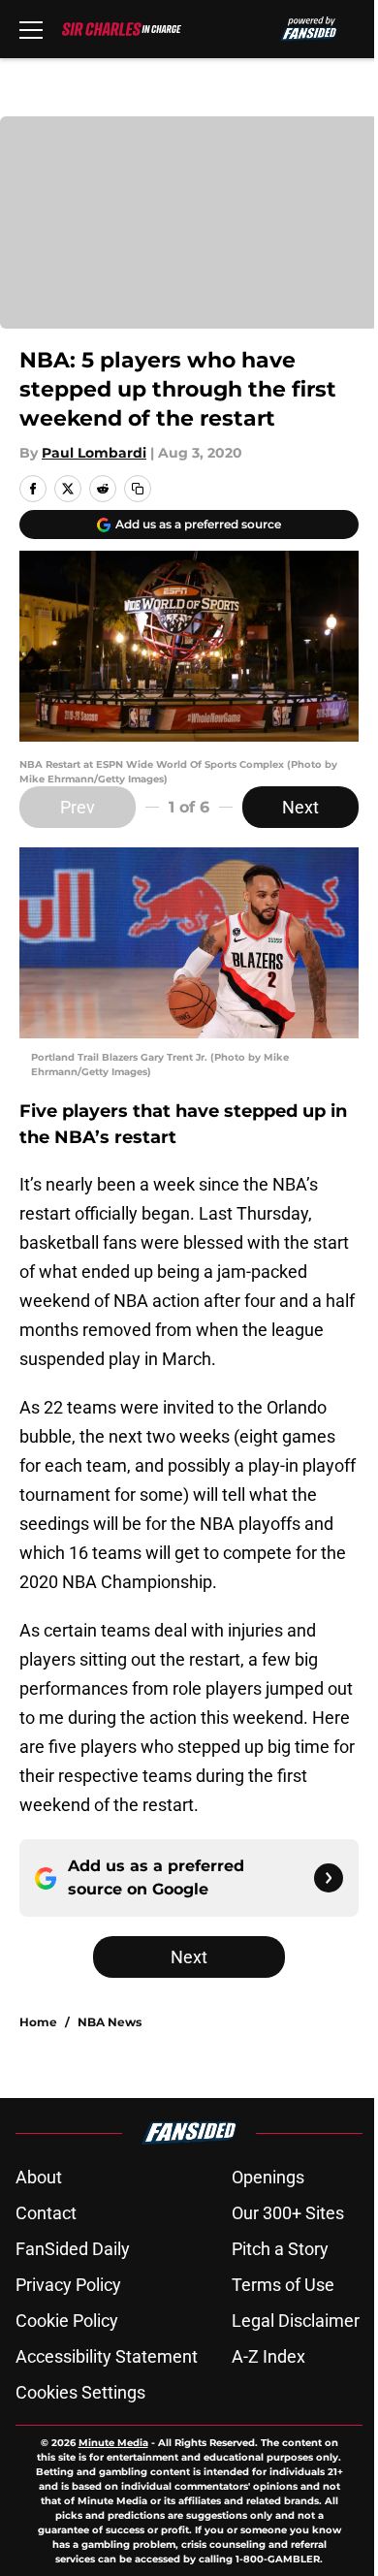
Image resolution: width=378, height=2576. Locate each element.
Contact (46, 2213)
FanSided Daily (73, 2249)
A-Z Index (268, 2356)
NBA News (110, 2022)
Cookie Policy (67, 2321)
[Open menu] (31, 29)
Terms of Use (283, 2285)
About (39, 2177)
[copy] (138, 489)
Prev (78, 807)
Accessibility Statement (107, 2356)
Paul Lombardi (94, 453)
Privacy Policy (68, 2285)
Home (38, 2022)
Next (300, 807)
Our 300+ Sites (288, 2213)
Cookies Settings (80, 2392)
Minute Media (113, 2443)
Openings (268, 2177)
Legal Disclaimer (296, 2321)
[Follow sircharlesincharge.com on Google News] (329, 1878)
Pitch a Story (280, 2249)
